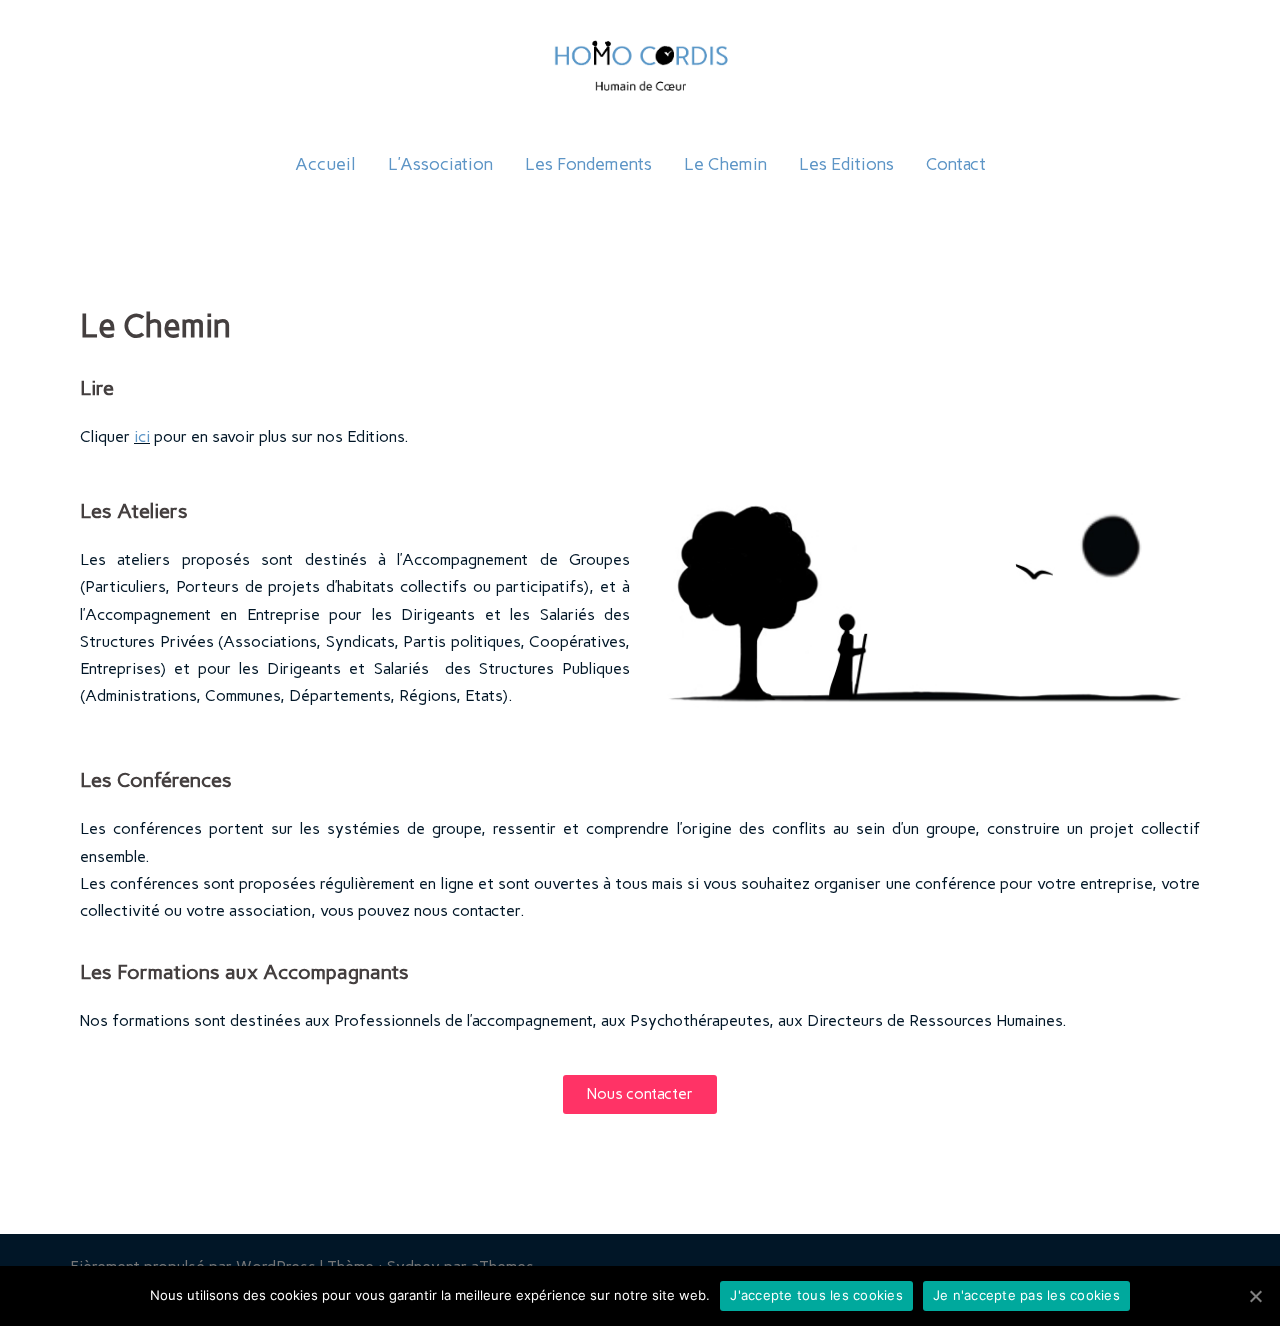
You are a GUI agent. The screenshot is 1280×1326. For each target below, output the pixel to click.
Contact (956, 164)
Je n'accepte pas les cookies (1026, 1295)
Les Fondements (588, 164)
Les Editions (846, 164)
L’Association (440, 164)
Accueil (325, 164)
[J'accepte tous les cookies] (1255, 1296)
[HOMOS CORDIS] (640, 76)
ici (142, 436)
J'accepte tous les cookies (816, 1295)
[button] (640, 1094)
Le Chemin (725, 164)
